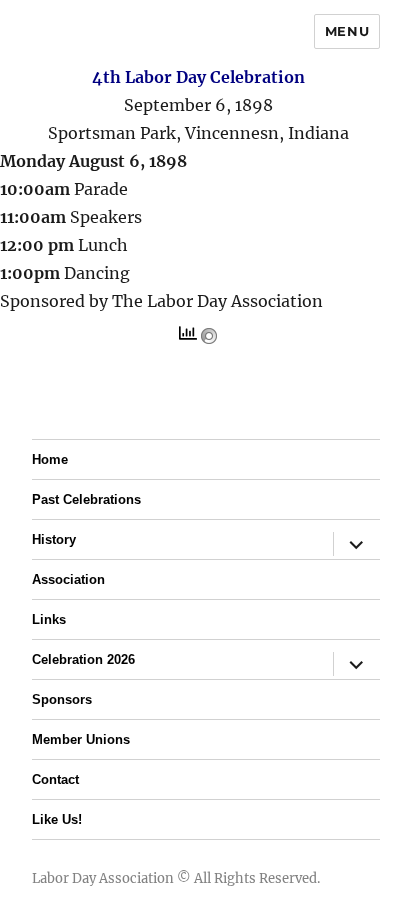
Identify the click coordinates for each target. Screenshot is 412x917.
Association (68, 579)
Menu (347, 31)
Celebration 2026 (83, 659)
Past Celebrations (86, 499)
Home (50, 459)
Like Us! (57, 819)
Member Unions (81, 739)
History (54, 539)
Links (49, 619)
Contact (55, 779)
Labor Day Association (103, 878)
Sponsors (62, 699)
